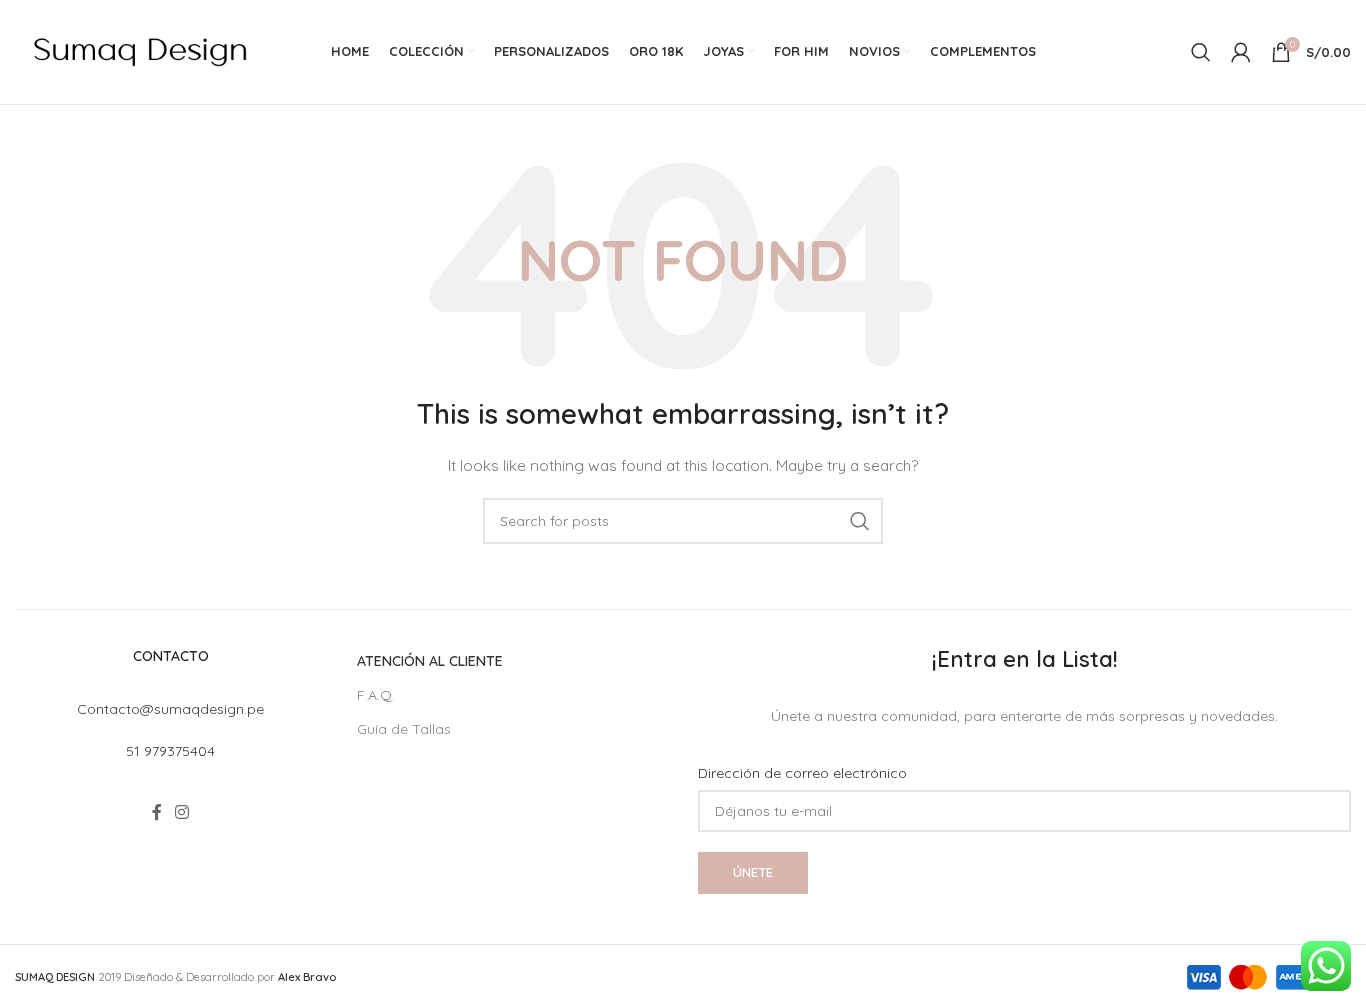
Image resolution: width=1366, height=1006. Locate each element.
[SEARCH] (860, 521)
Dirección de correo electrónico (802, 773)
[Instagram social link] (182, 813)
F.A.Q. (376, 695)
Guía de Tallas (404, 729)
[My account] (1241, 52)
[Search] (1201, 52)
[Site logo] (140, 51)
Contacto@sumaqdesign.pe (170, 709)
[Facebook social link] (156, 813)
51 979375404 (170, 751)
